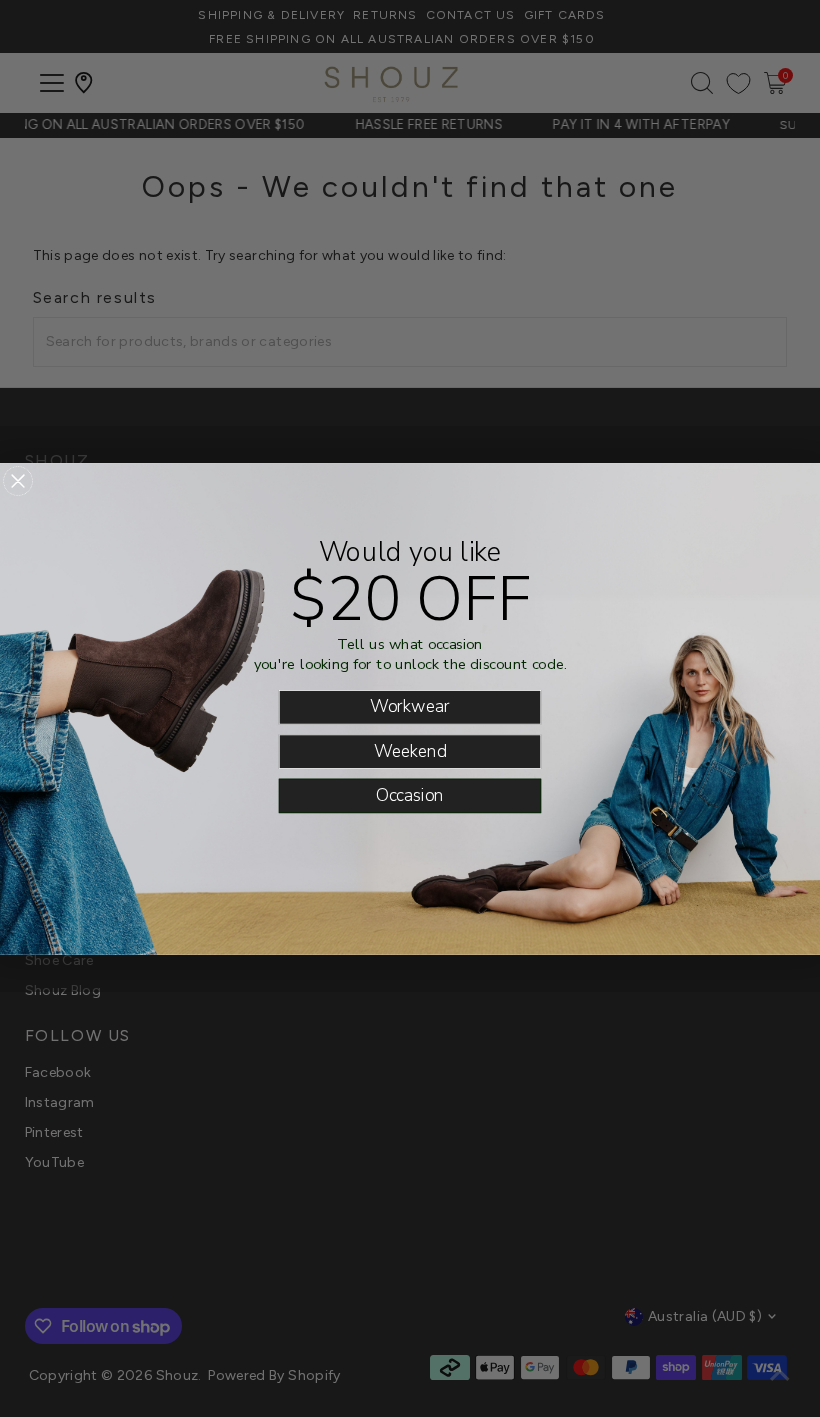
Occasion (410, 794)
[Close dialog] (18, 481)
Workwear (410, 706)
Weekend (410, 750)
